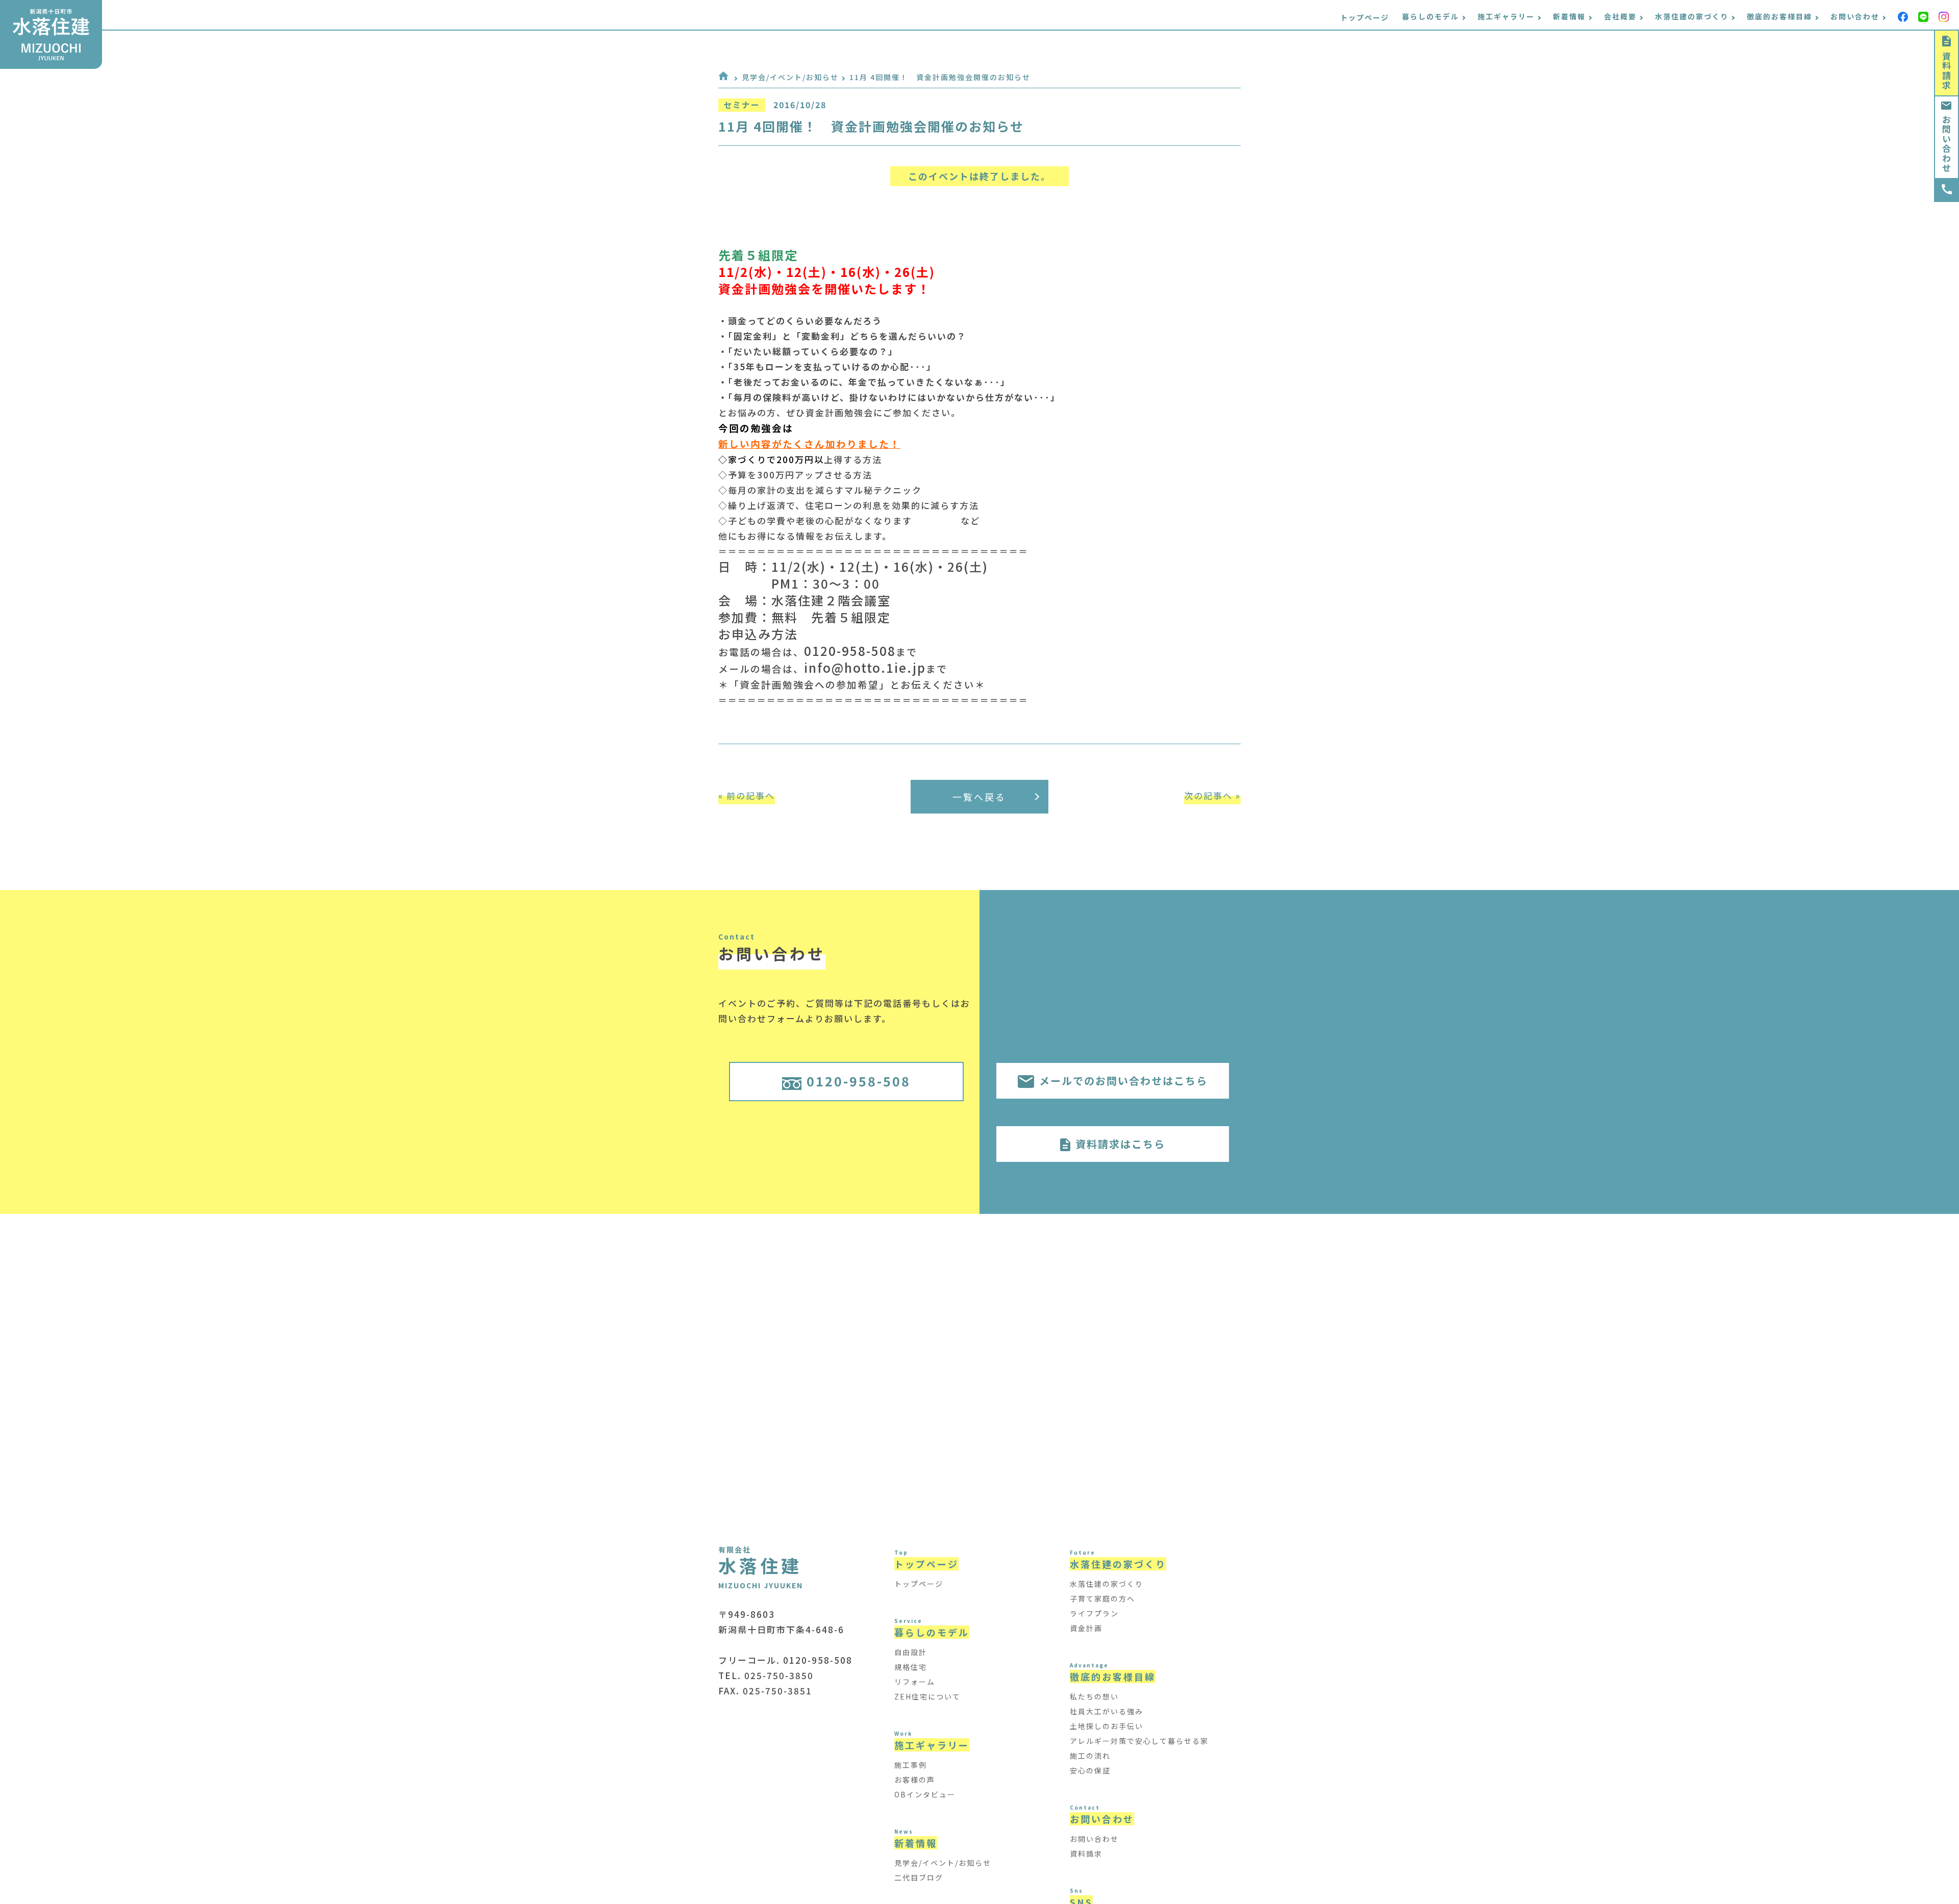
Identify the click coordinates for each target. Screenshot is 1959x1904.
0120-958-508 (859, 1081)
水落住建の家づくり (1107, 1584)
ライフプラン (1094, 1613)
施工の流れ (1090, 1756)
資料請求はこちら (1120, 1144)
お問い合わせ (1947, 144)
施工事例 (911, 1765)
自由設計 (911, 1652)
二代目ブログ (919, 1877)
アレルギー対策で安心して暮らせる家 (1139, 1741)
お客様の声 (915, 1780)
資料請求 (1947, 71)
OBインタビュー (925, 1794)
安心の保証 (1090, 1770)
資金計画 (1086, 1628)
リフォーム (915, 1682)
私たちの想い (1094, 1696)
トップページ (1365, 17)
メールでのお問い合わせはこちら (1123, 1081)
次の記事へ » (1212, 795)
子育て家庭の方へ (1102, 1598)
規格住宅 (911, 1667)
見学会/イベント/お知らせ (790, 77)
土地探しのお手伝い (1107, 1726)
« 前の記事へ (747, 795)
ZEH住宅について (927, 1696)
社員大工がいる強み (1107, 1711)
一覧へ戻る (979, 797)
